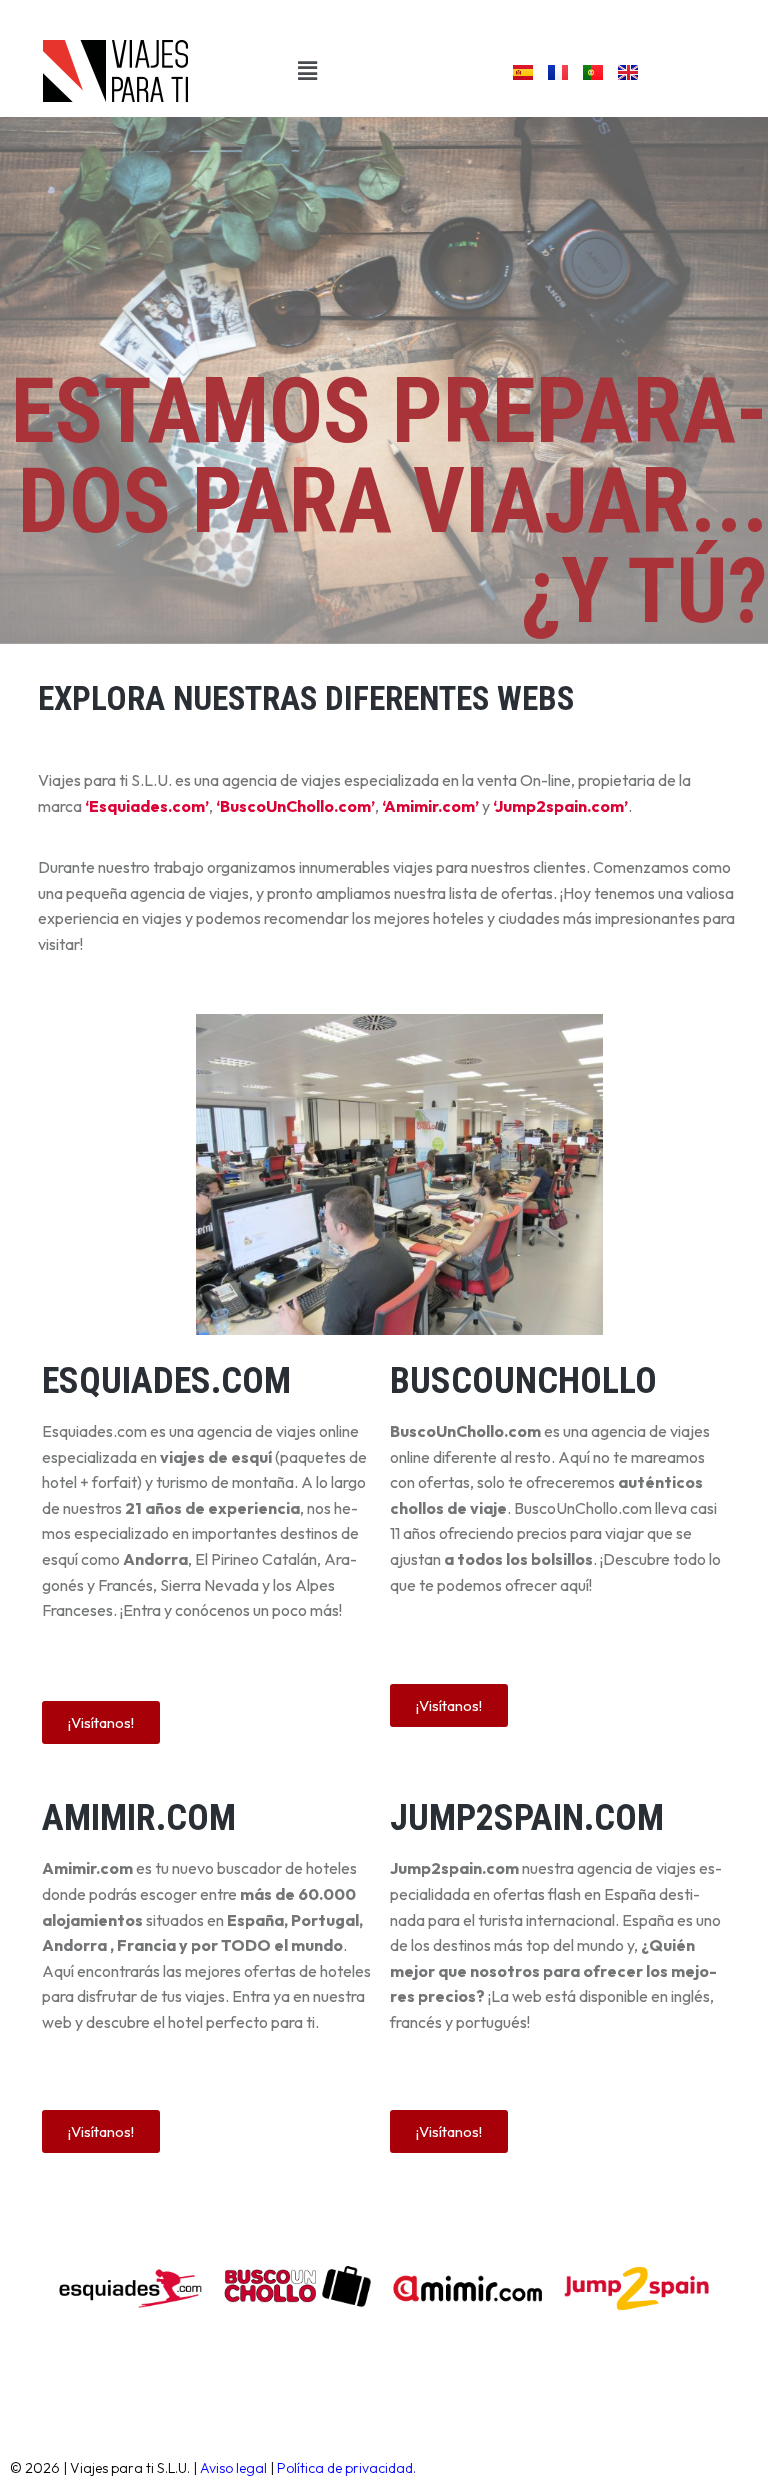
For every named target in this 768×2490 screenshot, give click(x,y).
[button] (307, 70)
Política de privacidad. (346, 2468)
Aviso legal (233, 2468)
